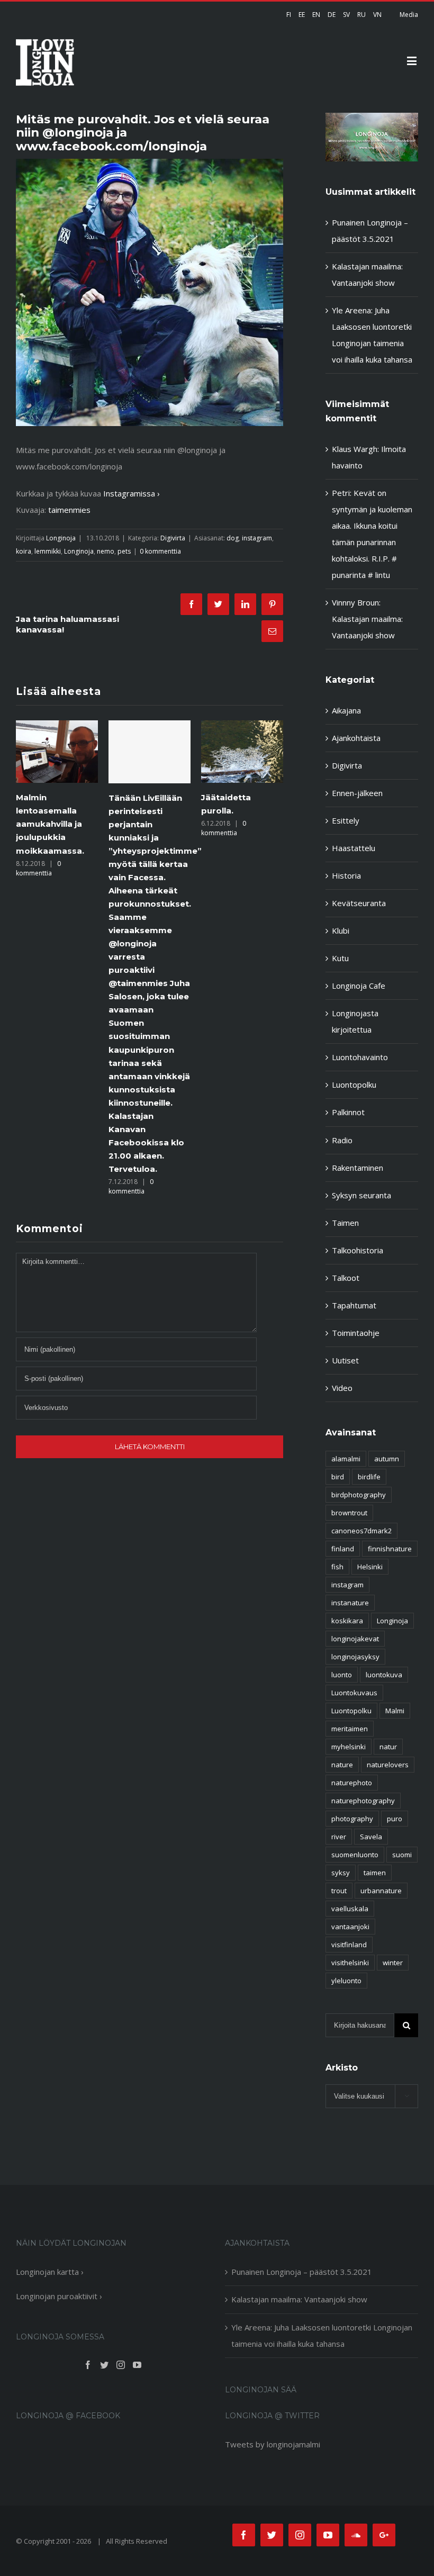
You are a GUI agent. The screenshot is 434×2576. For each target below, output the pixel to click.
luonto (342, 1675)
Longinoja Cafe (359, 986)
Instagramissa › (132, 493)
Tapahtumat (354, 1305)
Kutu (340, 958)
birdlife (369, 1477)
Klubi (341, 930)
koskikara (347, 1621)
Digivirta (173, 538)
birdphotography (359, 1495)
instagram (257, 538)
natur (388, 1747)
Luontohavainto (360, 1057)
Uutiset (345, 1360)
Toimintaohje (356, 1333)
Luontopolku (354, 1084)
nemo (106, 551)
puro (395, 1819)
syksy (341, 1873)
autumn (387, 1459)
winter (393, 1963)
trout (339, 1891)
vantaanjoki (350, 1927)
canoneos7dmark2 (361, 1531)
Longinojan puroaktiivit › (59, 2296)
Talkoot (346, 1278)
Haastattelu (354, 848)
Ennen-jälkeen (357, 793)
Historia (346, 875)
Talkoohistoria (358, 1250)
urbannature (381, 1891)
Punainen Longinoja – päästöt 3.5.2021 (302, 2272)
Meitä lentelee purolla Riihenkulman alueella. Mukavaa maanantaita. (239, 824)
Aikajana (346, 710)
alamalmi (346, 1459)
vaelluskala (350, 1909)
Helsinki (370, 1567)
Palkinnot (348, 1112)
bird (338, 1477)
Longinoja (61, 538)
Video (342, 1388)
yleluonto (346, 1981)
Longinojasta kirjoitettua (355, 1021)
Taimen (345, 1223)
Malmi (395, 1711)
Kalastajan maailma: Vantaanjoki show (299, 2299)
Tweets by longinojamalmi (273, 2444)
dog (233, 538)
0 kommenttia (160, 551)
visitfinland (349, 1945)
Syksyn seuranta (361, 1195)
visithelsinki (350, 1963)
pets (124, 551)
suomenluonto (355, 1855)
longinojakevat (355, 1639)
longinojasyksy (355, 1657)
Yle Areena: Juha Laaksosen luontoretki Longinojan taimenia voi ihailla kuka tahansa (322, 2335)
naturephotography (363, 1801)
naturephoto (352, 1783)
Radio (342, 1140)
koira (24, 551)
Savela (371, 1837)
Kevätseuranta (359, 903)
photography (352, 1819)
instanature (350, 1603)
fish (337, 1567)
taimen (375, 1873)
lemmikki (48, 551)
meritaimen (350, 1729)
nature (342, 1765)
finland (343, 1549)
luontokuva (384, 1675)
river (339, 1837)
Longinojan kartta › (50, 2272)
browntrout (349, 1513)
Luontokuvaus (354, 1693)
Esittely (346, 820)
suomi (402, 1855)
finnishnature (390, 1549)
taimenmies (69, 510)
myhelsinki (349, 1747)
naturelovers (388, 1765)
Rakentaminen (358, 1168)
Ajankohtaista (356, 738)
